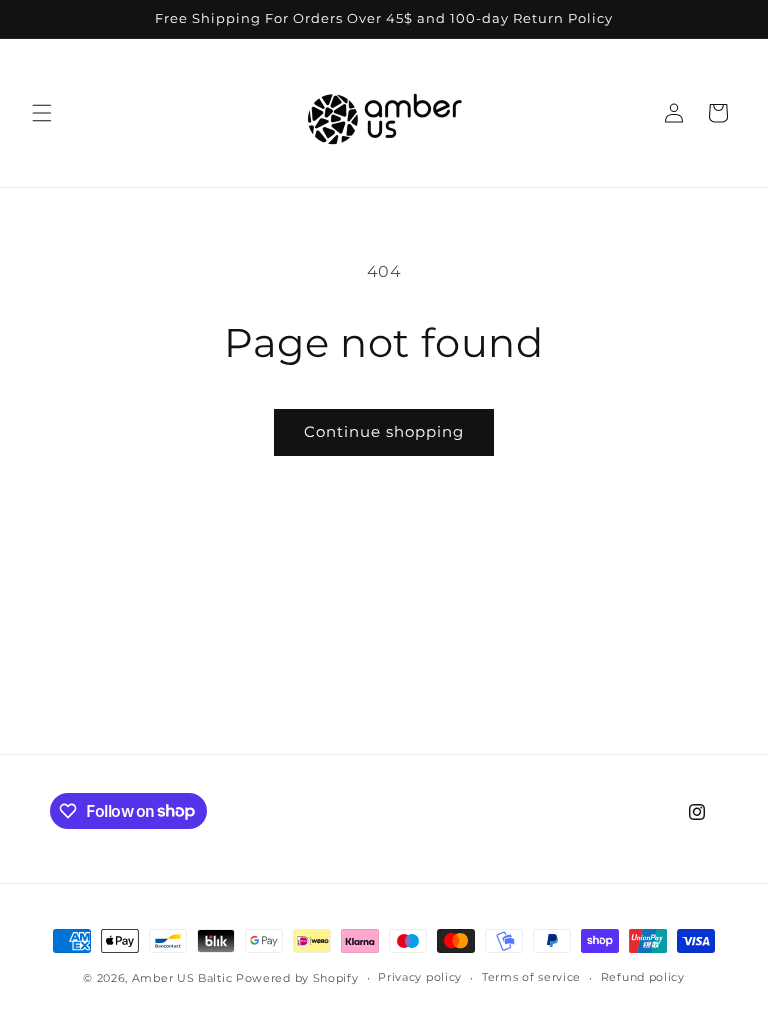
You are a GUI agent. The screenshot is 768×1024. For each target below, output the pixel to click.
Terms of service (531, 977)
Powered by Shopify (297, 978)
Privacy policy (420, 977)
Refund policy (643, 977)
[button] (42, 113)
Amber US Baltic (182, 978)
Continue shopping (384, 431)
